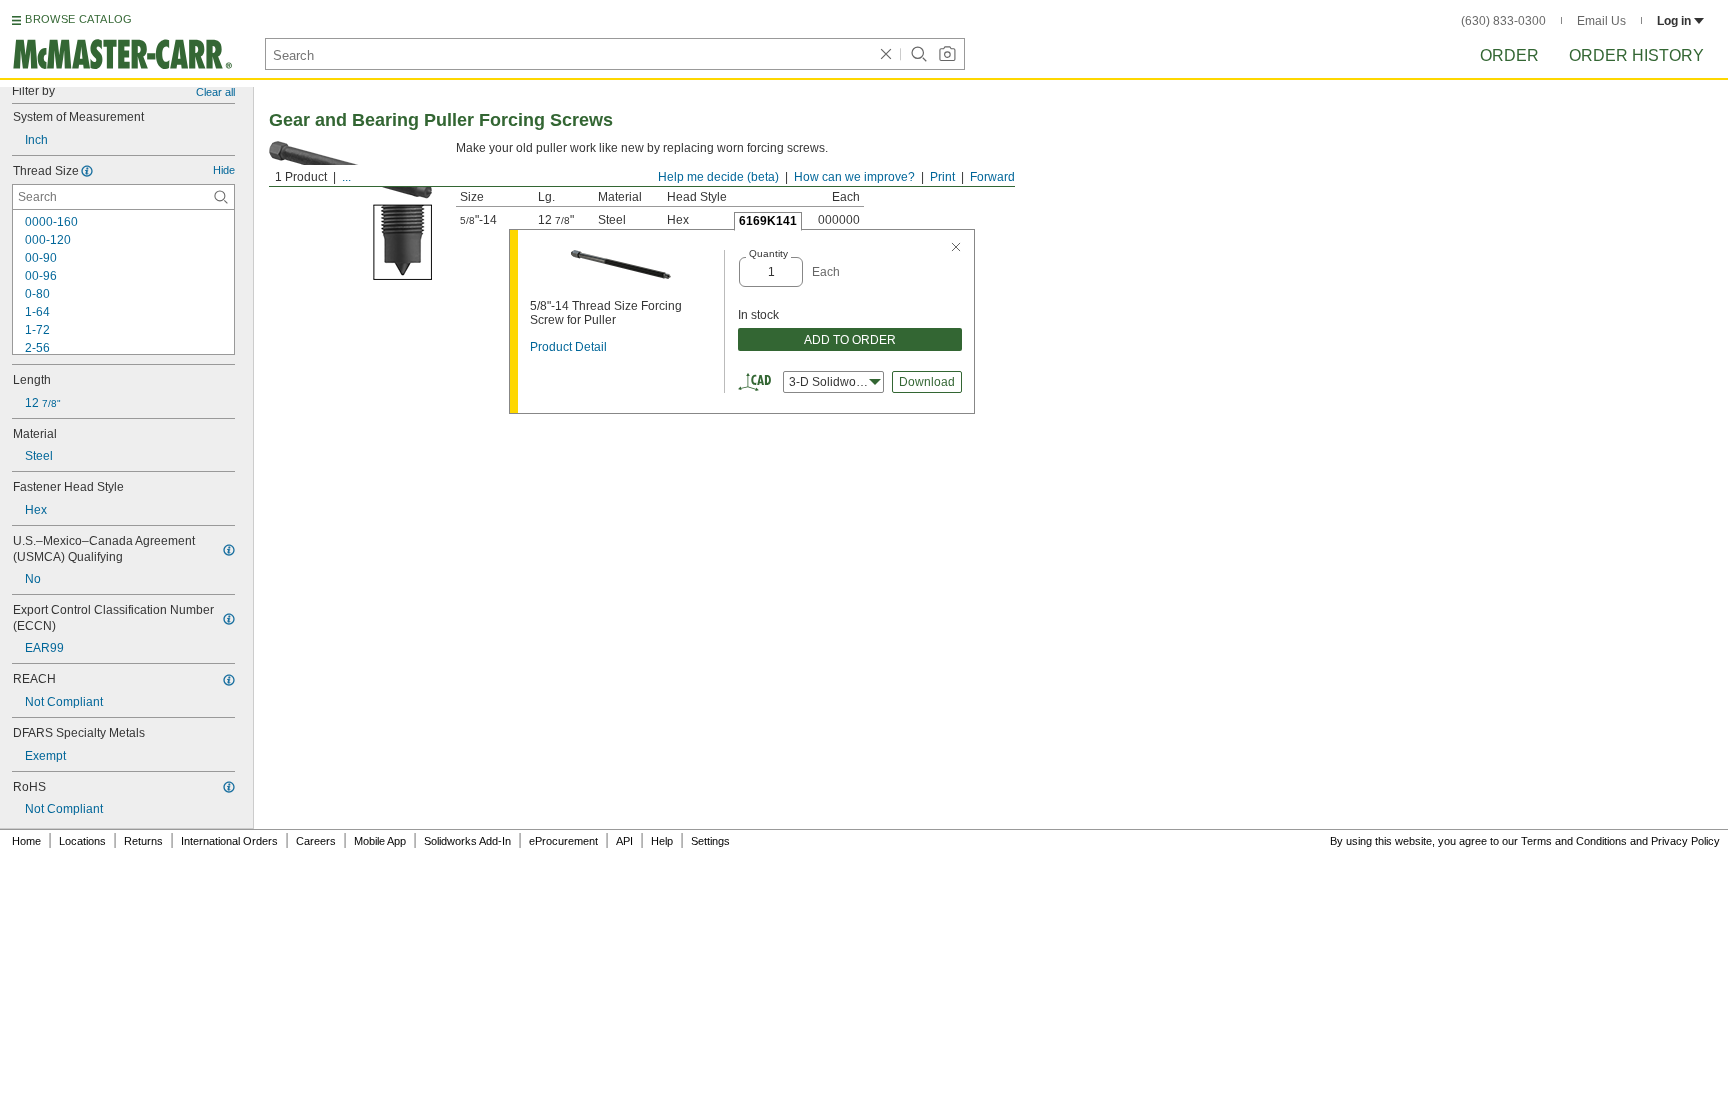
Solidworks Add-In (467, 841)
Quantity (768, 253)
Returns (143, 841)
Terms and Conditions (1574, 841)
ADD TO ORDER (850, 340)
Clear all (215, 92)
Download (927, 382)
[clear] (886, 54)
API (624, 841)
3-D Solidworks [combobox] (830, 382)
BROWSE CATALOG (78, 19)
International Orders (229, 841)
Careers (316, 841)
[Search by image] (947, 54)
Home (26, 841)
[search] (221, 197)
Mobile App (380, 841)
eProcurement (563, 841)
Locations (82, 841)
